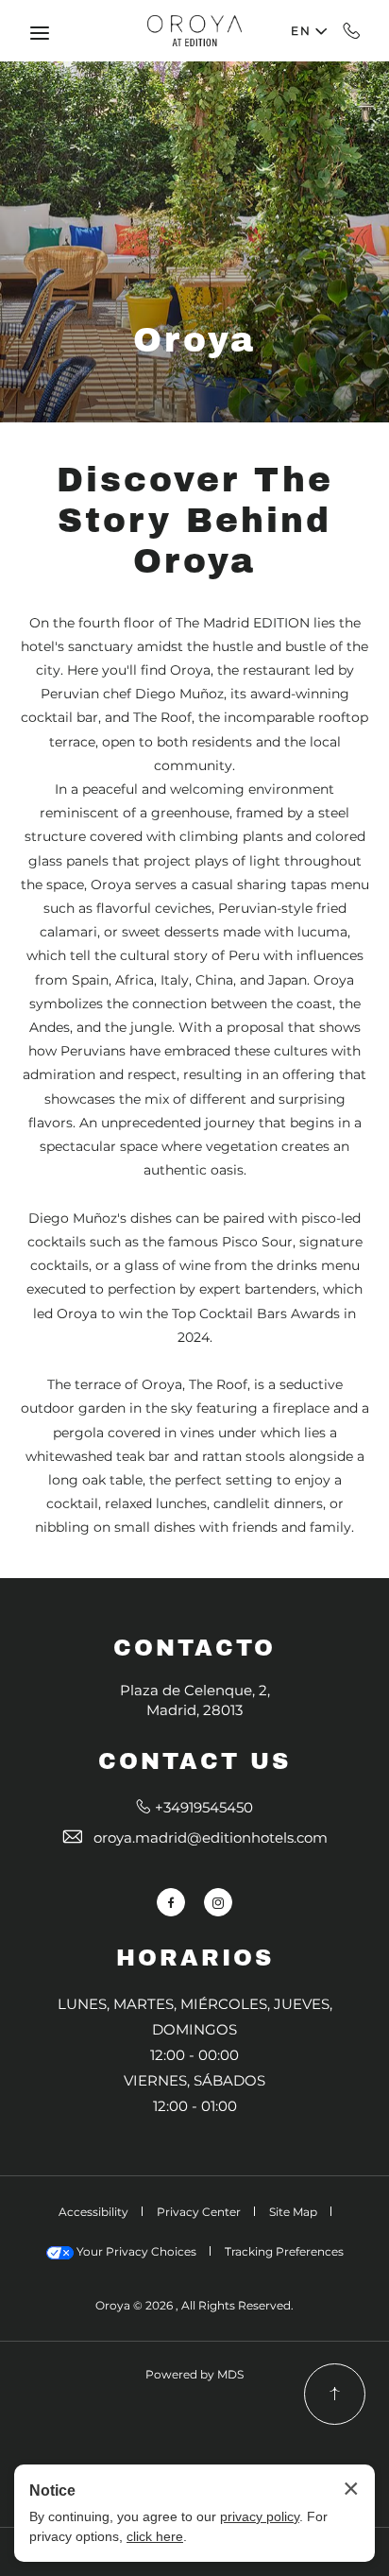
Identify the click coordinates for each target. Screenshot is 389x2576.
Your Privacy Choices (135, 2251)
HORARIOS (195, 1958)
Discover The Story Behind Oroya (195, 521)
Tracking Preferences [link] (284, 2251)
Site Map (293, 2212)
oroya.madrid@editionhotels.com (211, 1838)
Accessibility (93, 2212)
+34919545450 (352, 30)
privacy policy (260, 2516)
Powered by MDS (194, 2374)
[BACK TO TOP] (335, 2394)
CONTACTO (194, 1648)
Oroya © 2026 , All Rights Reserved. (194, 2305)
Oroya (194, 340)
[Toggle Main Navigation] (40, 33)
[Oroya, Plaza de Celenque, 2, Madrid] (194, 30)
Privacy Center (199, 2212)
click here (155, 2536)
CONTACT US (194, 1761)
